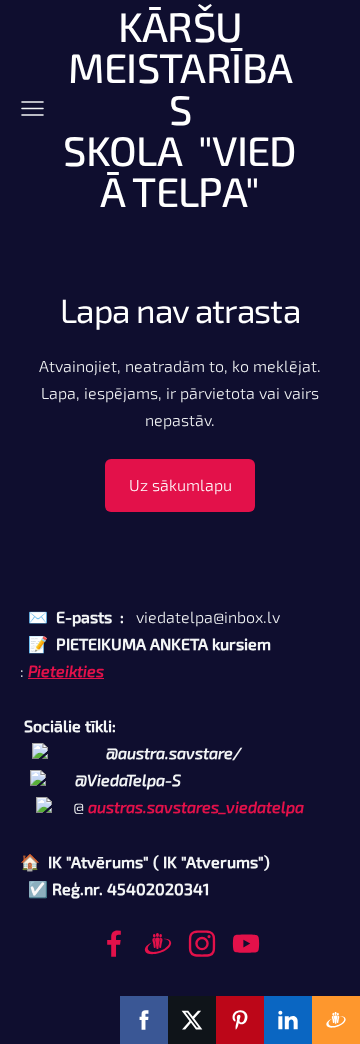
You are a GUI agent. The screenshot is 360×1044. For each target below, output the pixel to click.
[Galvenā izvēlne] (32, 108)
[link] (196, 806)
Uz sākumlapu (180, 484)
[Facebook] (114, 943)
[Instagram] (202, 943)
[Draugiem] (158, 943)
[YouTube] (246, 943)
